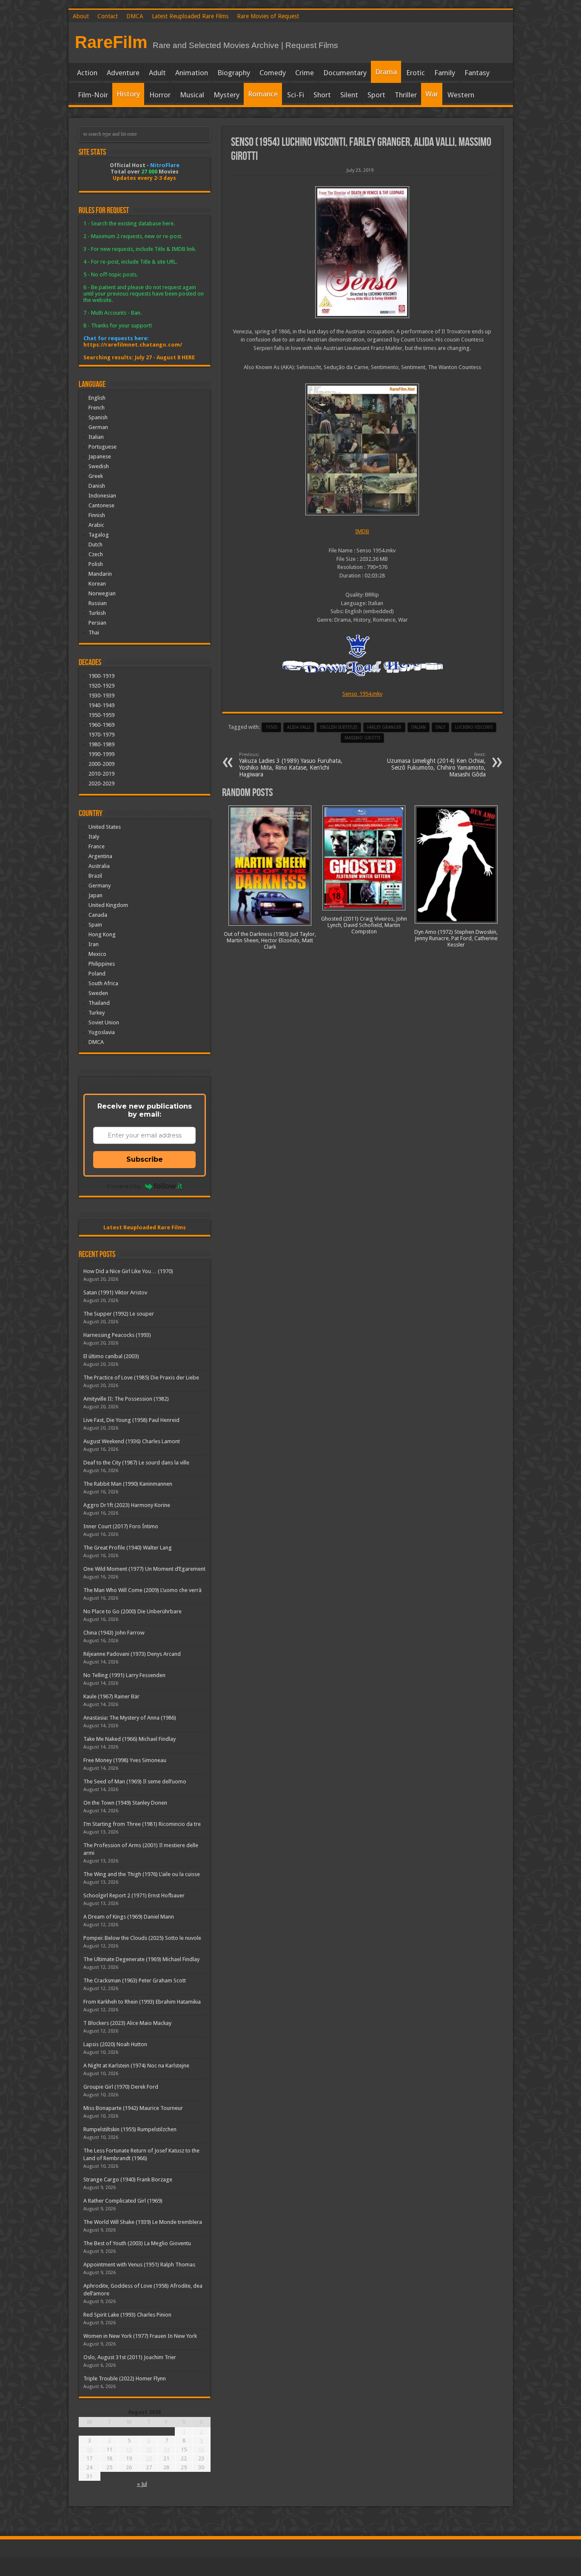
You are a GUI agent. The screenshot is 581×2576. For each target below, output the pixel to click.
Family (445, 73)
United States (105, 827)
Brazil (95, 876)
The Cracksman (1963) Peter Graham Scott (135, 1980)
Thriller (406, 95)
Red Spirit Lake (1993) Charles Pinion (127, 2315)
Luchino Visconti (474, 727)
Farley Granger (384, 727)
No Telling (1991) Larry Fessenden (124, 1675)
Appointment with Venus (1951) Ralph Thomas (139, 2265)
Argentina (100, 856)
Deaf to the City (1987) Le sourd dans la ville (136, 1463)
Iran (94, 944)
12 (129, 2449)
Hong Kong (102, 934)
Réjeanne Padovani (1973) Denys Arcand (132, 1654)
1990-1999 (101, 754)
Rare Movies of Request (268, 16)
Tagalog (99, 535)
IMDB (362, 531)
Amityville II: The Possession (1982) (126, 1399)
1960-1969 (101, 725)
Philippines (102, 964)
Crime (305, 73)
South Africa (103, 983)
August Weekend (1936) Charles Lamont (132, 1441)
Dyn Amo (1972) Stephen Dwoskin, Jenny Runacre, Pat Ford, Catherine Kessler (456, 938)
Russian (98, 603)
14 (166, 2449)
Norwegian (102, 593)
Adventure (123, 73)
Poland (97, 974)
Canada (98, 915)
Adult (157, 73)
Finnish (97, 515)
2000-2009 (101, 764)
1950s (271, 727)
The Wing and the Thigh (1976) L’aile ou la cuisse (142, 1874)
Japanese (100, 456)
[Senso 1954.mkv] (362, 449)
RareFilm (111, 42)
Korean (97, 584)
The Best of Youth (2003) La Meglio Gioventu (137, 2243)
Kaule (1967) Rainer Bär (111, 1696)
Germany (100, 886)
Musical (192, 95)
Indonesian (102, 496)
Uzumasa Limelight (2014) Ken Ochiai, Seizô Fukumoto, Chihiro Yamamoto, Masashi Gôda (436, 765)
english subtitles (339, 727)
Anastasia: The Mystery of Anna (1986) (130, 1718)
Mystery (226, 95)
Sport (376, 95)
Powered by (124, 1186)
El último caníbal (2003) (111, 1356)
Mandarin (100, 574)
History (128, 94)
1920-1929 (101, 686)
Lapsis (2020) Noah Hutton (115, 2044)
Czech (96, 554)
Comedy (273, 73)
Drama (386, 72)
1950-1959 (101, 715)
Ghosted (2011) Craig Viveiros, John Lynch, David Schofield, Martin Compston (364, 925)
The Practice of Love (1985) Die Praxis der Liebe (141, 1378)
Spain (95, 925)
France (97, 846)
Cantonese (101, 505)
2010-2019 (101, 774)
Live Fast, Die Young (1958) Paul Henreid (131, 1420)
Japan (95, 895)
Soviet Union (104, 1022)
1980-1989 (101, 744)
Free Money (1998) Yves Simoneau (125, 1760)
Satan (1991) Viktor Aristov (115, 1292)
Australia (99, 866)
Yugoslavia (102, 1032)
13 (149, 2449)
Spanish (98, 417)
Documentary (345, 73)
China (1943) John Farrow (114, 1633)
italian (419, 727)
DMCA (135, 16)
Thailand (99, 1003)
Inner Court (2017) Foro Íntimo (121, 1526)
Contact (108, 16)
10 (89, 2449)
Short (322, 95)
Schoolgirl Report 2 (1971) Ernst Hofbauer (134, 1895)
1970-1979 (101, 735)
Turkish (97, 613)
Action (87, 73)
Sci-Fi (296, 95)
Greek (96, 476)
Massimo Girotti (362, 738)
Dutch (95, 544)
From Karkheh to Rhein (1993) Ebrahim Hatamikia (142, 2002)
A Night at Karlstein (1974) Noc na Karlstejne (136, 2066)
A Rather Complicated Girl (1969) (123, 2201)
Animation (192, 73)
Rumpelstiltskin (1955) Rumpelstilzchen (130, 2129)
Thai (94, 633)
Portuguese (103, 447)
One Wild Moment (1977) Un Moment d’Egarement (144, 1569)
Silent (349, 95)
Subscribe (145, 1159)
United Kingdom (108, 905)
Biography (234, 73)
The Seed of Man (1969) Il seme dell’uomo (135, 1781)
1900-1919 (101, 676)
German (98, 427)
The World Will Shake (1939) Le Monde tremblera (143, 2222)
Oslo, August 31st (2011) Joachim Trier (130, 2357)
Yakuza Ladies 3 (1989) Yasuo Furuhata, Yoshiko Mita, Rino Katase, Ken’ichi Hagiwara (291, 765)
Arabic (96, 525)
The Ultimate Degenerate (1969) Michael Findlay (141, 1959)
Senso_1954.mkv (362, 694)
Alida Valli (299, 727)
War (432, 94)
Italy (440, 727)
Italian (96, 437)
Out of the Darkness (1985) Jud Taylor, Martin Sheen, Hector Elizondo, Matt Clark (270, 940)
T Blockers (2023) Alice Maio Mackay (127, 2023)
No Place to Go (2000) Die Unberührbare (132, 1611)
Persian (97, 623)
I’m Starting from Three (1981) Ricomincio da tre (142, 1824)
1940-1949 (101, 705)
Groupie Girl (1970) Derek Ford (121, 2087)
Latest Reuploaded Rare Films (190, 16)
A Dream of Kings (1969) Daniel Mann (129, 1917)
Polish (96, 564)
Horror (160, 95)
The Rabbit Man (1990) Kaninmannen (128, 1484)
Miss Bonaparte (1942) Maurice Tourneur (133, 2108)
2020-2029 (101, 783)
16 (201, 2449)
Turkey (97, 1013)
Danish (97, 486)
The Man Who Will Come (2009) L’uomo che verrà (142, 1590)
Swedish (99, 466)
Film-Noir (93, 95)
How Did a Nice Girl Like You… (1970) (128, 1271)
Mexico (97, 954)
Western (461, 95)
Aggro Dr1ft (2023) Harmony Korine (127, 1505)
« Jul (142, 2484)
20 (149, 2458)
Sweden (98, 993)
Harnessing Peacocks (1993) (117, 1335)
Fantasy (477, 73)
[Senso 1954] (362, 252)
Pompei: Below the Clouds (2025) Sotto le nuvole (142, 1938)
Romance (263, 94)
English (97, 398)
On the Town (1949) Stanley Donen (125, 1803)
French (97, 408)
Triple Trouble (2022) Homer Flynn (125, 2378)
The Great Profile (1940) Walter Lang (128, 1548)
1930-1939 (101, 695)
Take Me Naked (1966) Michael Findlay (130, 1739)
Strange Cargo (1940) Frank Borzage (128, 2179)
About (81, 16)
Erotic (416, 73)
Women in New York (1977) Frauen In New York (140, 2336)
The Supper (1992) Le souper (119, 1314)
